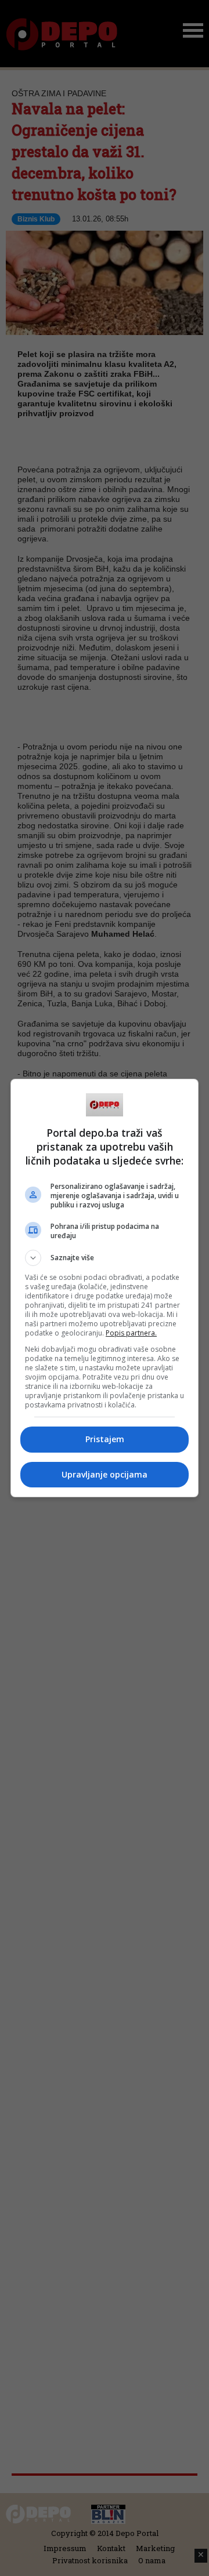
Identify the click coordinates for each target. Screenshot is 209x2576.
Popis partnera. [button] (131, 1333)
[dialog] (105, 1288)
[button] (105, 1258)
